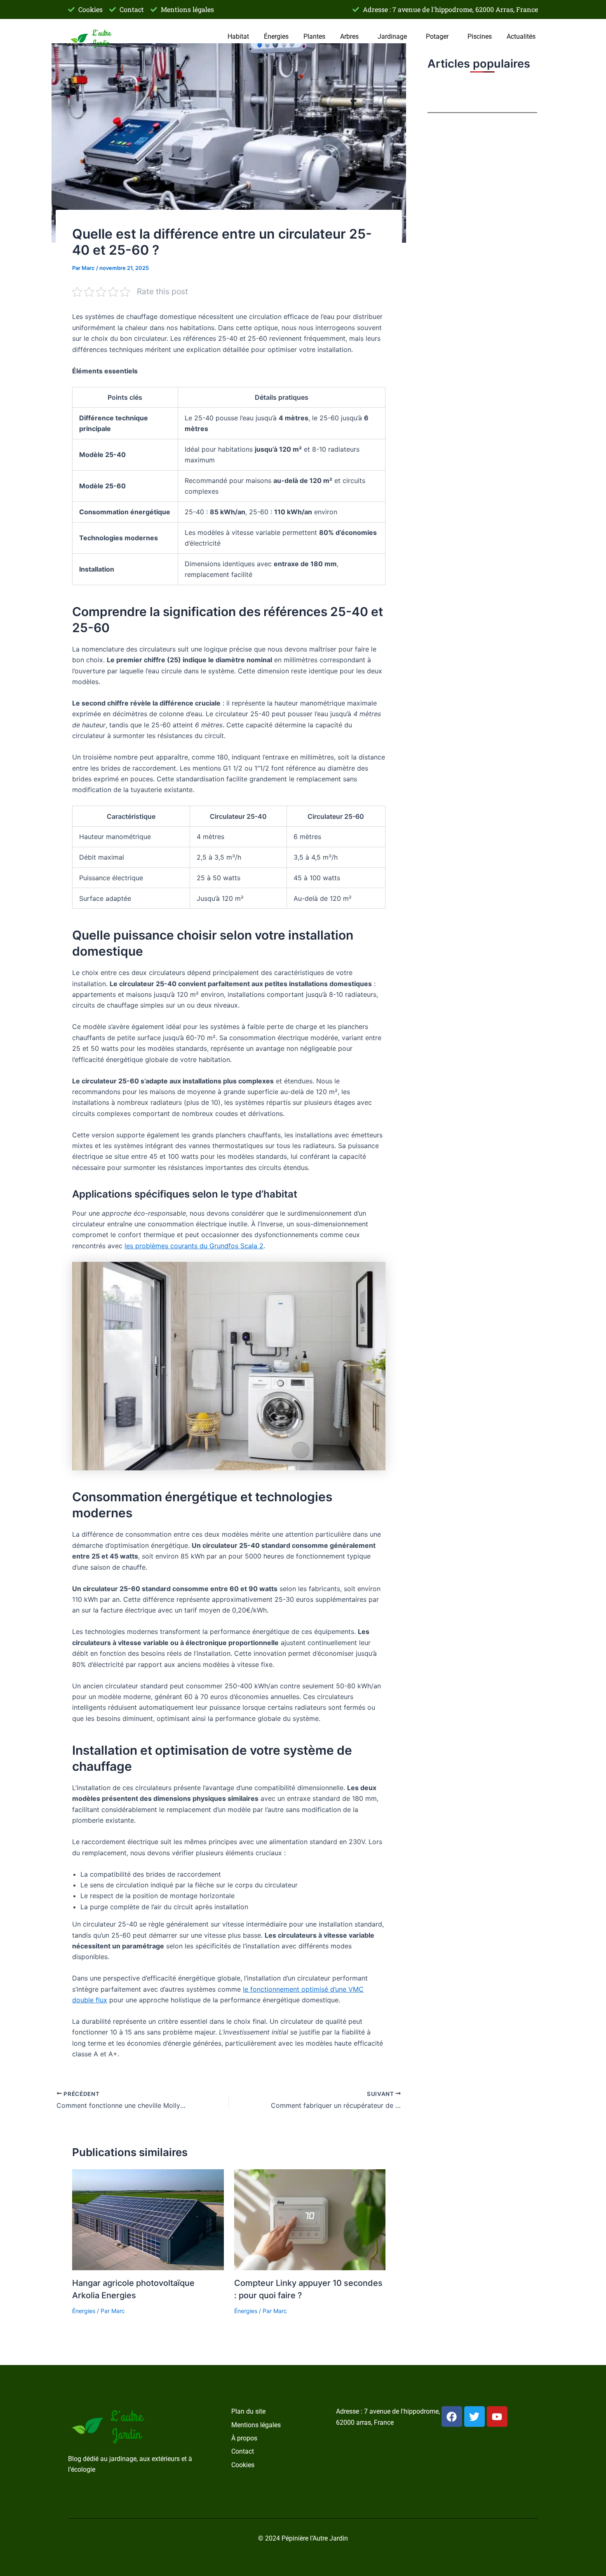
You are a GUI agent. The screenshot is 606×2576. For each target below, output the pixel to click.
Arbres (349, 36)
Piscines (480, 36)
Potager (437, 36)
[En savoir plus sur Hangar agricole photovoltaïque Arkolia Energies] (148, 2219)
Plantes (314, 36)
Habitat (238, 36)
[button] (351, 37)
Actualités (521, 36)
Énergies (276, 36)
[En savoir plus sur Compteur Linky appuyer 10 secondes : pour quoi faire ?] (310, 2219)
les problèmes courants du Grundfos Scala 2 (194, 1246)
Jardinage (392, 36)
